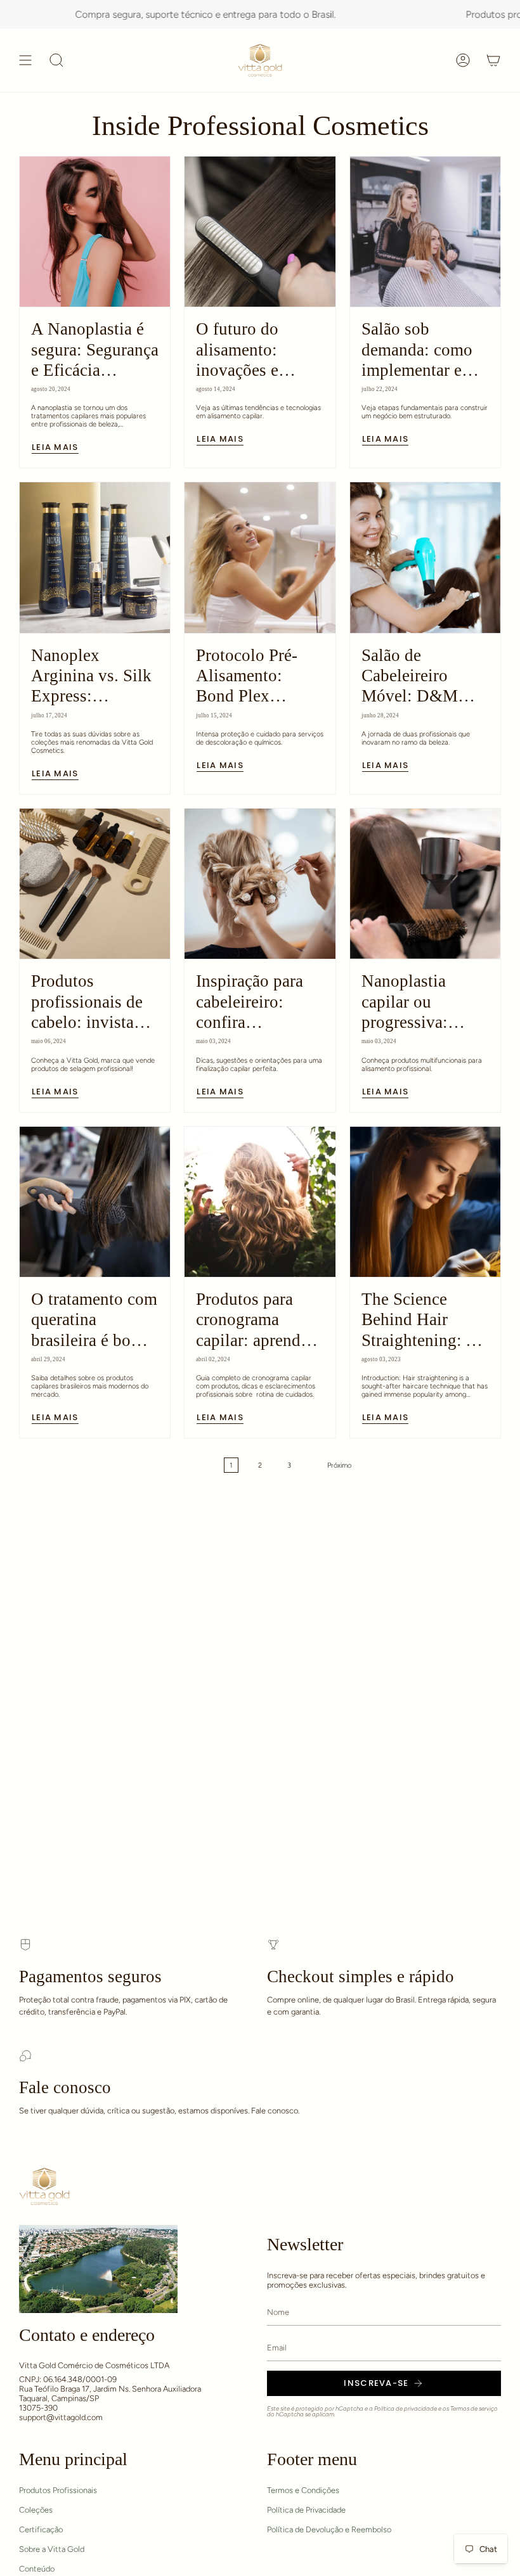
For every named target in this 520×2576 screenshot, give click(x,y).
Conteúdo (37, 2569)
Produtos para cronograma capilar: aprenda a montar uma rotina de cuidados (258, 1320)
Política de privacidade (406, 2408)
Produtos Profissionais (58, 2490)
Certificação (41, 2529)
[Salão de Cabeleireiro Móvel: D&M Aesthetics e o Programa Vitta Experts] (425, 557)
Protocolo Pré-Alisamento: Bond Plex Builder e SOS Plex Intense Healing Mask (247, 676)
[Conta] (463, 60)
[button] (56, 60)
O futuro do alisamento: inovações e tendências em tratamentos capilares (246, 350)
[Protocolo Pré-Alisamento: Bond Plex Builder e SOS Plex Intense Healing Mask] (260, 557)
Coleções (36, 2510)
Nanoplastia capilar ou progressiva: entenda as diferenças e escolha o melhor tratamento (421, 1002)
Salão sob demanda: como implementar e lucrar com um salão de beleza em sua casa (417, 350)
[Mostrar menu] (25, 60)
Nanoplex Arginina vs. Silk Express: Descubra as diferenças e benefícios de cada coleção (91, 676)
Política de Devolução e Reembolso (329, 2529)
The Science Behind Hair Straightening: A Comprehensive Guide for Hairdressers (419, 1320)
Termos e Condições (303, 2490)
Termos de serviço (474, 2408)
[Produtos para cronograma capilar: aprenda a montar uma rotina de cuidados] (260, 1202)
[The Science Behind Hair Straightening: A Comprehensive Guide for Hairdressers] (425, 1202)
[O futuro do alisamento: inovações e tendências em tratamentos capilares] (260, 232)
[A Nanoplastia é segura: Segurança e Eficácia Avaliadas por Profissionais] (95, 232)
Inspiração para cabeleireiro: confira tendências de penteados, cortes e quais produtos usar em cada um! (257, 1002)
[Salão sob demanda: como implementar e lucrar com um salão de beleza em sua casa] (425, 232)
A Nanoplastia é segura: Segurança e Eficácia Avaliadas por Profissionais (95, 350)
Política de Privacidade (306, 2510)
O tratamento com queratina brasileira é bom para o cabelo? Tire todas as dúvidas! (94, 1320)
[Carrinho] (493, 60)
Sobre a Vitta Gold (52, 2549)
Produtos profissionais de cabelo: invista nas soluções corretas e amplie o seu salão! (91, 1002)
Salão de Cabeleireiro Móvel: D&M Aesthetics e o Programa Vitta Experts (414, 676)
